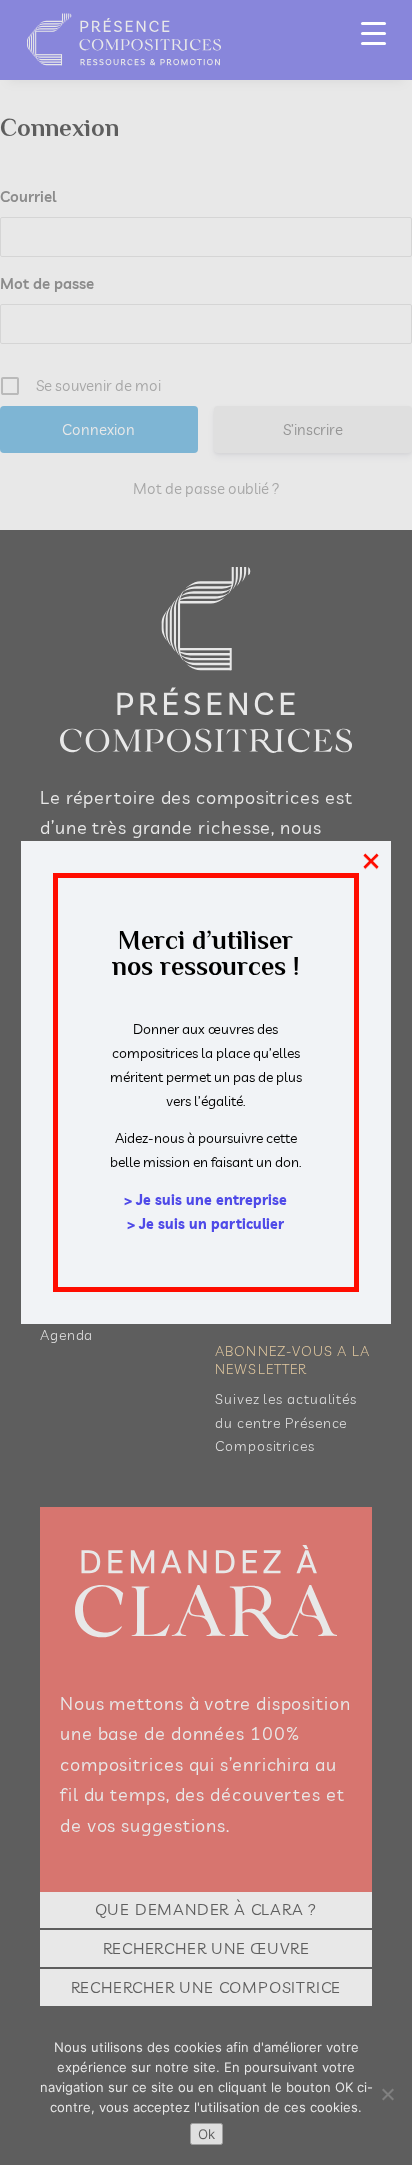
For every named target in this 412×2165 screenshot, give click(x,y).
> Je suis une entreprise (205, 1200)
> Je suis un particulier (205, 1224)
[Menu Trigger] (373, 32)
